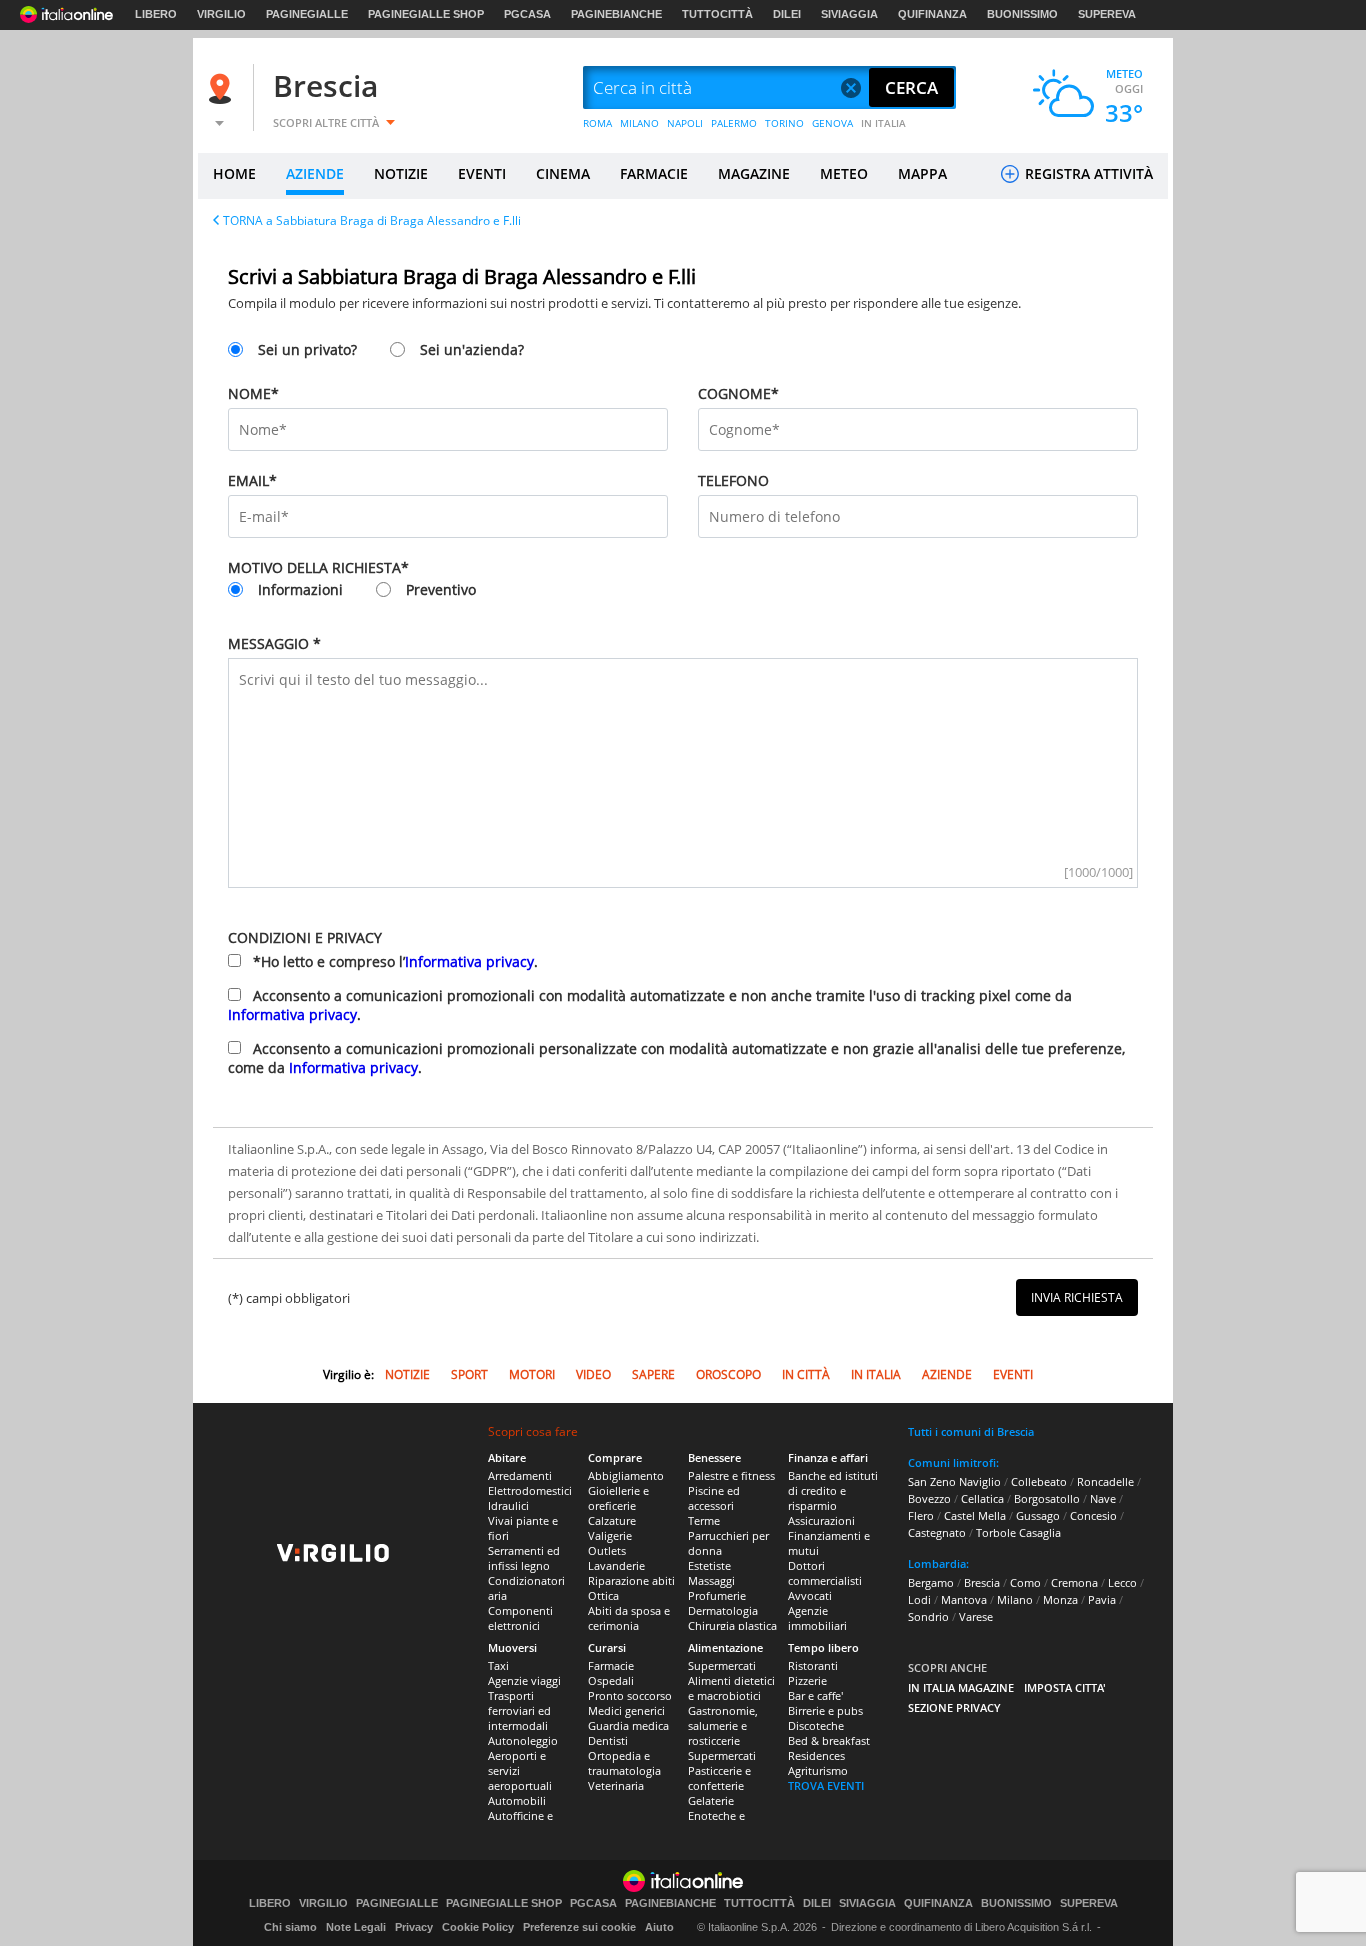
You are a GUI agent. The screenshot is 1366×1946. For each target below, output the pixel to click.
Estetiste (709, 1565)
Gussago (1038, 1515)
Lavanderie (616, 1565)
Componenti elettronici (520, 1618)
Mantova (964, 1599)
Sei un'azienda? (472, 349)
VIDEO (593, 1374)
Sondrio (928, 1616)
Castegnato (937, 1532)
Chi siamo (290, 1927)
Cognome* (738, 393)
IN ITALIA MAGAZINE (961, 1687)
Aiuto (659, 1927)
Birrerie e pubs (825, 1710)
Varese (976, 1616)
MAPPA (922, 173)
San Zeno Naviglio (954, 1481)
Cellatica (982, 1498)
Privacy (414, 1927)
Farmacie (611, 1665)
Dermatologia (723, 1610)
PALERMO (734, 123)
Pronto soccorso (630, 1695)
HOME (234, 173)
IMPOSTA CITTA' (1065, 1687)
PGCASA (527, 14)
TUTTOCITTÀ (717, 14)
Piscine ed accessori (714, 1498)
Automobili (517, 1800)
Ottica (603, 1595)
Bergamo (931, 1582)
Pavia (1102, 1599)
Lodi (919, 1599)
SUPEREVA (1107, 14)
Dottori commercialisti (825, 1573)
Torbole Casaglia (1018, 1532)
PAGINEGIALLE (307, 14)
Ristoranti (813, 1665)
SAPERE (653, 1374)
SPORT (469, 1374)
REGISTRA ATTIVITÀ (1087, 173)
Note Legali (356, 1927)
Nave (1103, 1498)
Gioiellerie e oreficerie (618, 1498)
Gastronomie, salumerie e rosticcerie (723, 1725)
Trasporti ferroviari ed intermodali (519, 1710)
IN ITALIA (883, 123)
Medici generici (626, 1710)
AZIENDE (315, 173)
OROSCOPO (728, 1374)
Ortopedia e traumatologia (624, 1763)
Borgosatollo (1047, 1498)
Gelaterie (711, 1800)
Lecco (1122, 1582)
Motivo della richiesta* (318, 567)
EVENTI (482, 173)
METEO (844, 173)
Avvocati (810, 1595)
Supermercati (722, 1665)
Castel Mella (975, 1515)
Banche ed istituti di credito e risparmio (833, 1490)
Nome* (253, 393)
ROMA (597, 123)
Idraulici (508, 1505)
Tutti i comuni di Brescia (971, 1431)
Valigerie (610, 1535)
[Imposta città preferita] (223, 88)
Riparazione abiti (631, 1580)
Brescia (325, 85)
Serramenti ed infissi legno (524, 1558)
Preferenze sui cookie (579, 1927)
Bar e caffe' (815, 1695)
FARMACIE (654, 173)
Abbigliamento (626, 1475)
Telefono (733, 480)
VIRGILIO (221, 14)
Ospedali (611, 1680)
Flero (921, 1515)
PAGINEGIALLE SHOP (426, 14)
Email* (252, 480)
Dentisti (608, 1740)
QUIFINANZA (932, 14)
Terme (704, 1520)
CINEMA (563, 173)
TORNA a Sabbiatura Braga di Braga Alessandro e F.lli (372, 220)
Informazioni (300, 589)
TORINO (784, 123)
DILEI (787, 14)
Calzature (612, 1520)
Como (1025, 1582)
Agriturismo (818, 1770)
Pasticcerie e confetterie (719, 1778)
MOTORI (532, 1374)
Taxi (498, 1665)
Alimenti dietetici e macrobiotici (731, 1688)
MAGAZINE (754, 173)
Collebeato (1039, 1481)
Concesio (1093, 1515)
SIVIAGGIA (849, 14)
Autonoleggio (523, 1740)
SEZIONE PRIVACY (954, 1707)
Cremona (1074, 1582)
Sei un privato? (307, 349)
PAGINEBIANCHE (616, 14)
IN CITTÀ (806, 1374)
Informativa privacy (469, 961)
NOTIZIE (401, 173)
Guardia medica (628, 1725)
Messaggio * (274, 643)
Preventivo (441, 589)
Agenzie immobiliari (817, 1618)
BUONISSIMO (1022, 14)
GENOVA (832, 123)
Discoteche (816, 1725)
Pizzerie (807, 1680)
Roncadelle (1105, 1481)
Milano (1015, 1599)
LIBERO (156, 14)
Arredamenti (520, 1475)
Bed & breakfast (829, 1740)
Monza (1060, 1599)
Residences (816, 1755)
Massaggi (711, 1580)
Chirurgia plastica (732, 1625)
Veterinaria (616, 1785)
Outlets (607, 1550)
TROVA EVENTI (826, 1785)
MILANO (639, 123)
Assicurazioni (821, 1520)
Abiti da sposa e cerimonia (629, 1618)
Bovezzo (929, 1498)
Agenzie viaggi (524, 1680)
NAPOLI (685, 123)
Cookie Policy (478, 1927)
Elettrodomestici (530, 1490)
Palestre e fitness (731, 1475)
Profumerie (717, 1595)
